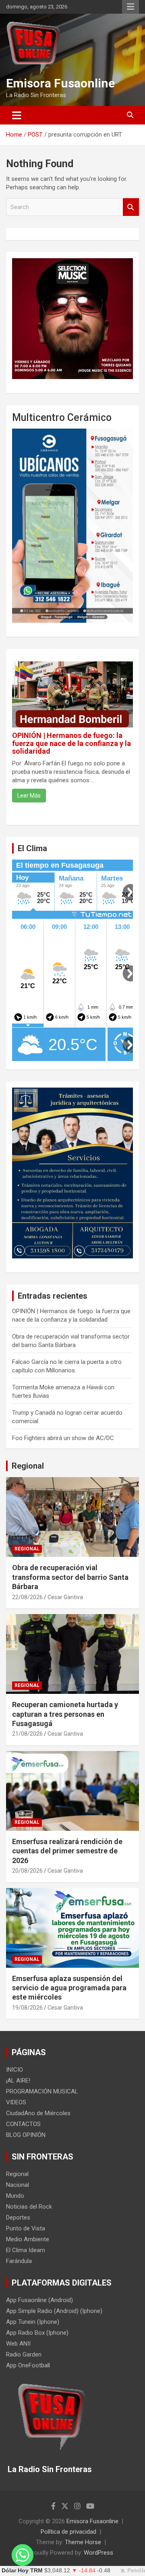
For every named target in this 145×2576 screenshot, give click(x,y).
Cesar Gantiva (65, 1597)
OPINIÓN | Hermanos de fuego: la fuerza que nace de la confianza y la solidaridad (71, 743)
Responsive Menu (130, 7)
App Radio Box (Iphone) (37, 2333)
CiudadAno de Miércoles (38, 2113)
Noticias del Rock (29, 2207)
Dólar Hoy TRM (22, 2571)
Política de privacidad (68, 2532)
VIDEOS (16, 2102)
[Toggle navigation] (17, 115)
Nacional (18, 2185)
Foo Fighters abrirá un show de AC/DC (63, 1438)
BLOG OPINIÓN (26, 2135)
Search (131, 207)
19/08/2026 (27, 2008)
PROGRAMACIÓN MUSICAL (42, 2091)
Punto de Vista (26, 2228)
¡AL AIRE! (18, 2081)
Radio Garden (24, 2354)
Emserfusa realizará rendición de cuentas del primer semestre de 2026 (67, 1851)
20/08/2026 (27, 1871)
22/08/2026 (27, 1597)
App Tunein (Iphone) (33, 2322)
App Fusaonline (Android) (39, 2300)
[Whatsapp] (23, 2555)
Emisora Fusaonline (60, 83)
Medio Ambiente (28, 2239)
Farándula (19, 2261)
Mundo (15, 2196)
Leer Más (29, 796)
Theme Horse (83, 2542)
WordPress (98, 2553)
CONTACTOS (23, 2124)
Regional (28, 1466)
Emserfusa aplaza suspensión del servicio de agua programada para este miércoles (69, 1988)
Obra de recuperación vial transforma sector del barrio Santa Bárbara (70, 1577)
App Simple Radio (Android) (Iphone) (54, 2311)
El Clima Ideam (26, 2250)
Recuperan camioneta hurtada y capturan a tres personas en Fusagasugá (65, 1714)
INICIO (14, 2070)
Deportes (18, 2217)
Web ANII (18, 2344)
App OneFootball (28, 2365)
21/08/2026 (27, 1734)
